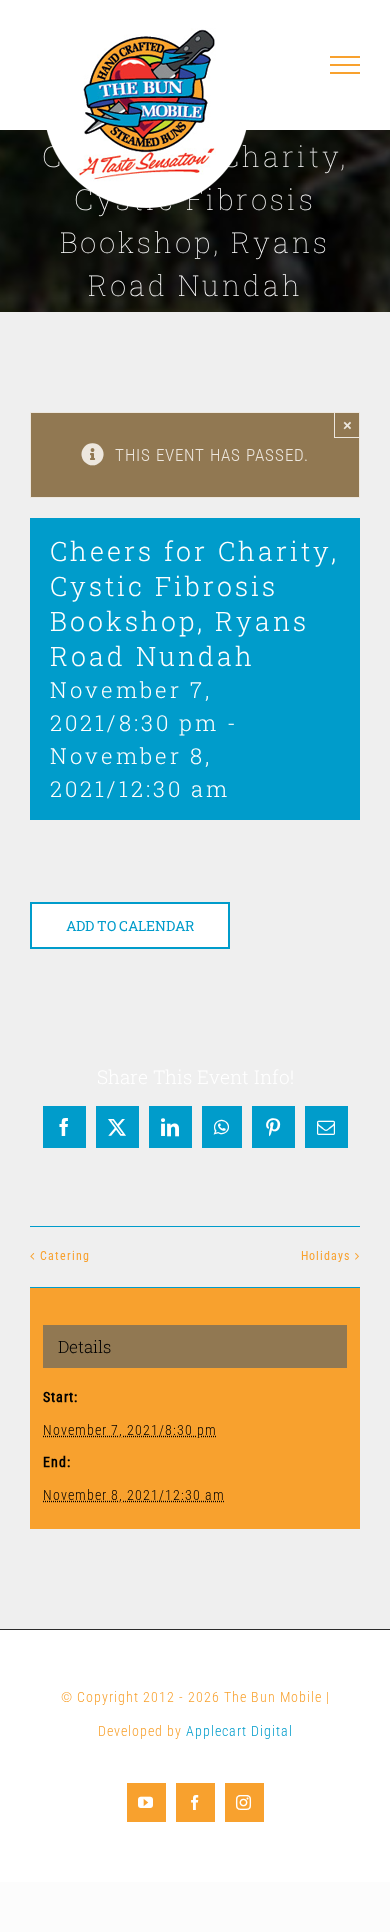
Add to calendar (130, 925)
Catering (65, 1256)
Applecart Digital (239, 1731)
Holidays (325, 1256)
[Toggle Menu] (345, 65)
